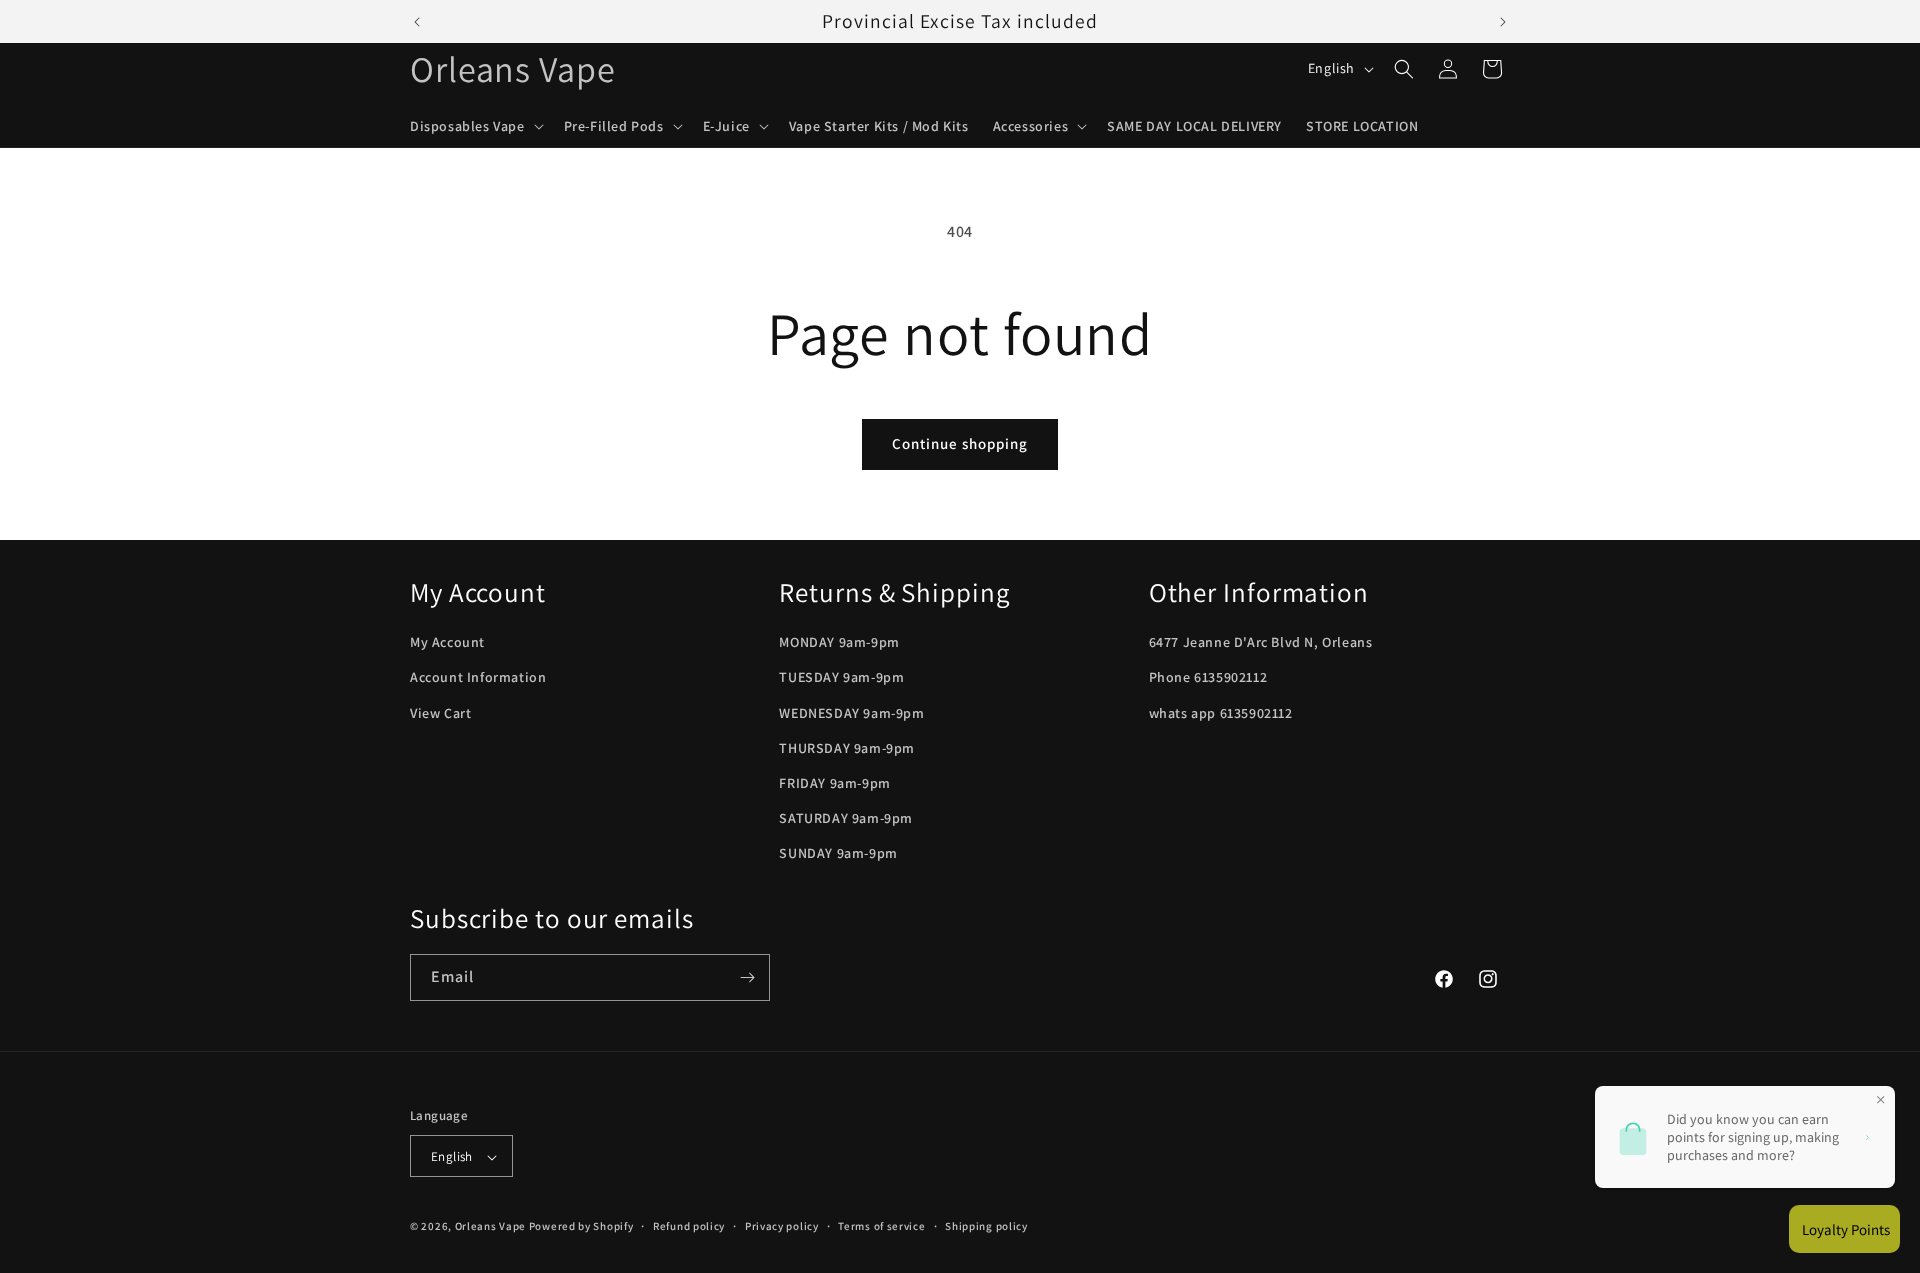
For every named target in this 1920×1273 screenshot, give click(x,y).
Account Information (478, 678)
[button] (475, 126)
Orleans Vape (490, 1227)
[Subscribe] (747, 977)
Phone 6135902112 (1208, 678)
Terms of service (881, 1226)
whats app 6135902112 (1221, 713)
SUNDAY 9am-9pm (838, 854)
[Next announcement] (1503, 22)
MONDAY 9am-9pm (839, 642)
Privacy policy (782, 1226)
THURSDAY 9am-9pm (847, 748)
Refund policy (689, 1226)
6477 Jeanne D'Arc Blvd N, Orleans (1261, 642)
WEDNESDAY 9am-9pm (851, 713)
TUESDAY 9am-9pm (841, 678)
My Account (447, 642)
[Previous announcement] (417, 22)
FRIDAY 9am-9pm (834, 783)
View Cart (440, 713)
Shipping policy (986, 1226)
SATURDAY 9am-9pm (846, 818)
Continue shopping (960, 443)
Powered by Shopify (581, 1227)
